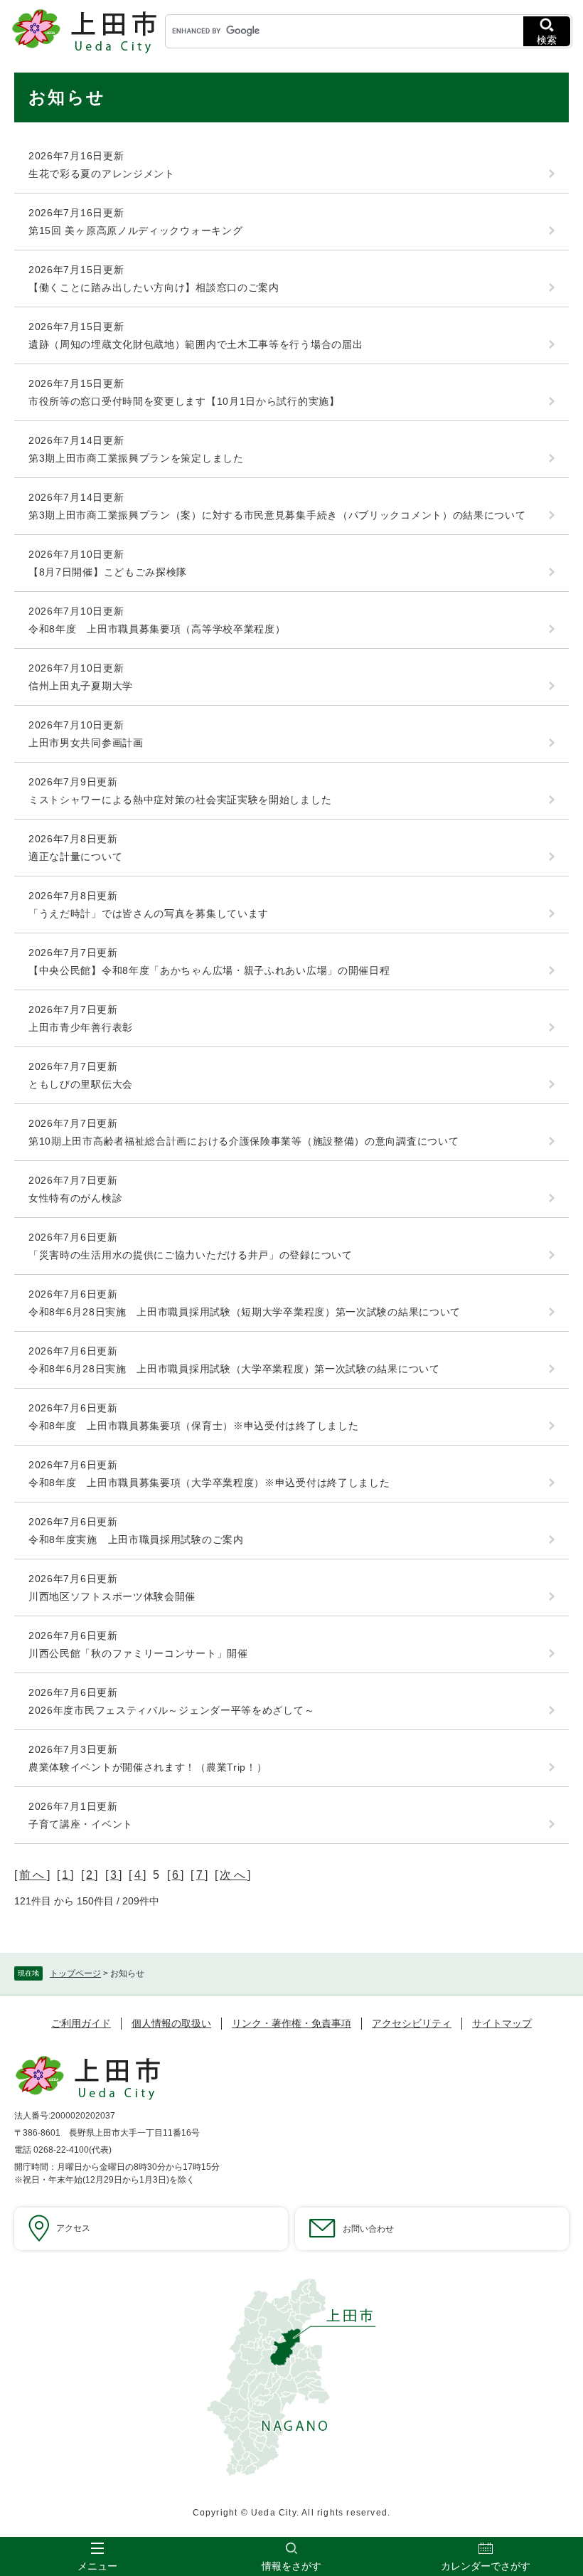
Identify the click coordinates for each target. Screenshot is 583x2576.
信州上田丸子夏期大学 (81, 686)
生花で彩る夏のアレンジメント (102, 174)
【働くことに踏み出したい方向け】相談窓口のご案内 (154, 287)
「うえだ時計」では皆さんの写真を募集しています (149, 913)
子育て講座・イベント (81, 1824)
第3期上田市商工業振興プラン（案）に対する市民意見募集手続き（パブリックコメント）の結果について (277, 515)
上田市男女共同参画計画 (86, 743)
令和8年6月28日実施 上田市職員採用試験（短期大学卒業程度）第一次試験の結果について (245, 1312)
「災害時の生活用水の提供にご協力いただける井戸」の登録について (191, 1255)
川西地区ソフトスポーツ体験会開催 (112, 1596)
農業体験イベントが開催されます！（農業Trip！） (148, 1767)
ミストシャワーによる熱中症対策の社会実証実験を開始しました (180, 800)
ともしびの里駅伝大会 (81, 1084)
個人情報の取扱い (171, 2023)
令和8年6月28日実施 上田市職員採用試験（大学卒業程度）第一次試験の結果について (234, 1369)
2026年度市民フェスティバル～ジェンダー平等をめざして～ (171, 1710)
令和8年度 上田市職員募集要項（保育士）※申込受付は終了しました (193, 1426)
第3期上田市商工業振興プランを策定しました (136, 458)
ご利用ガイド (81, 2023)
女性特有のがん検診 (75, 1198)
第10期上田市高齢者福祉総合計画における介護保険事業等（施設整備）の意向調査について (244, 1141)
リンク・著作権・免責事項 (291, 2023)
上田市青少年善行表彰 (81, 1027)
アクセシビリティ (412, 2023)
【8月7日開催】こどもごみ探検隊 (108, 572)
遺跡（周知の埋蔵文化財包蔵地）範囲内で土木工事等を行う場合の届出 (196, 344)
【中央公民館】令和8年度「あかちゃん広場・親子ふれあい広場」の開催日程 (209, 970)
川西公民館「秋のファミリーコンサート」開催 (138, 1653)
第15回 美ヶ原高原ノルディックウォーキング (135, 230)
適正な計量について (75, 857)
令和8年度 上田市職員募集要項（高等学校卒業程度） (157, 629)
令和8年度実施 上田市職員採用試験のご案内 (136, 1539)
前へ (33, 1875)
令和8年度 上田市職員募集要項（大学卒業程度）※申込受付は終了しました (209, 1483)
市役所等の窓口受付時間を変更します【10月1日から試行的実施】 (184, 401)
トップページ (75, 1973)
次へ (233, 1875)
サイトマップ (502, 2023)
